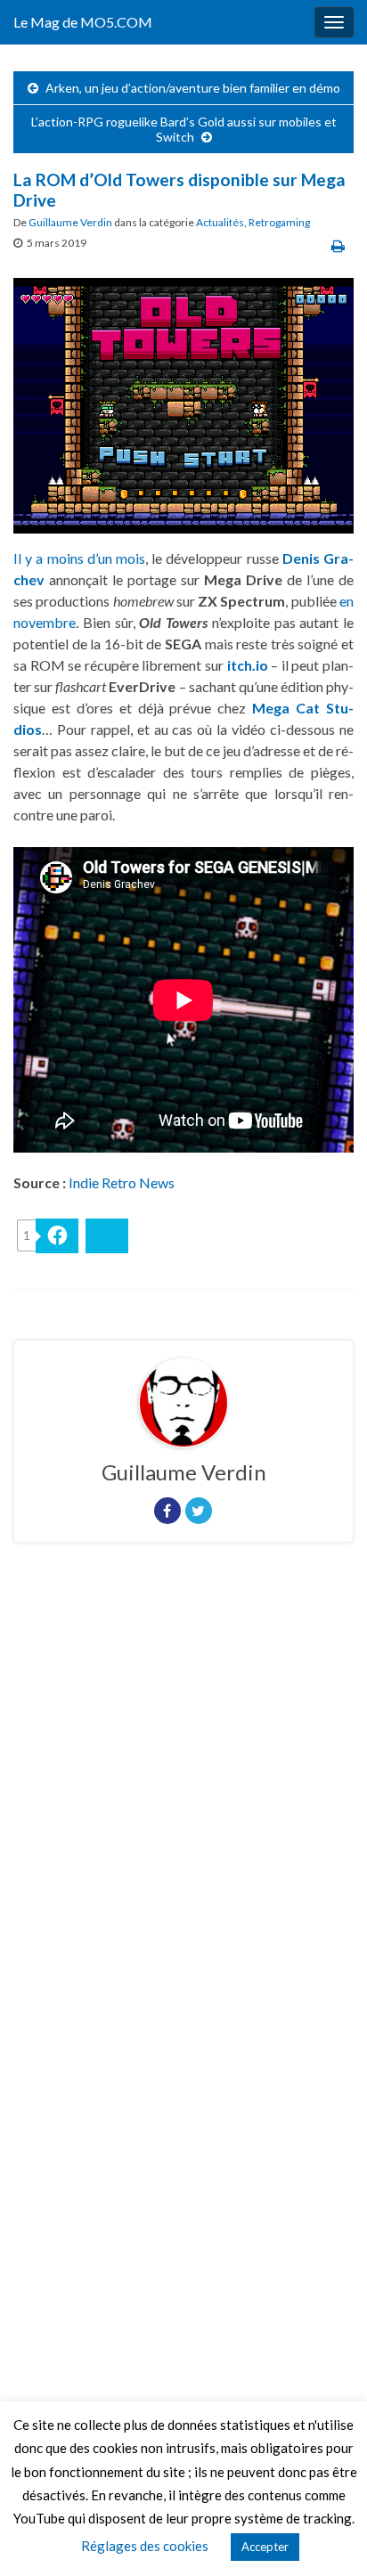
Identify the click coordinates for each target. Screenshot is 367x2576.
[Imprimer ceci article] (338, 245)
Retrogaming (279, 222)
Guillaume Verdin (70, 222)
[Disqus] (183, 1801)
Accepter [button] (265, 2547)
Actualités (220, 222)
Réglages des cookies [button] (145, 2546)
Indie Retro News (122, 1182)
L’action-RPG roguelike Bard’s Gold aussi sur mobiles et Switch (184, 129)
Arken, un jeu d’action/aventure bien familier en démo (193, 88)
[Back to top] (327, 2536)
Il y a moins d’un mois (79, 558)
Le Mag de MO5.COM (83, 22)
